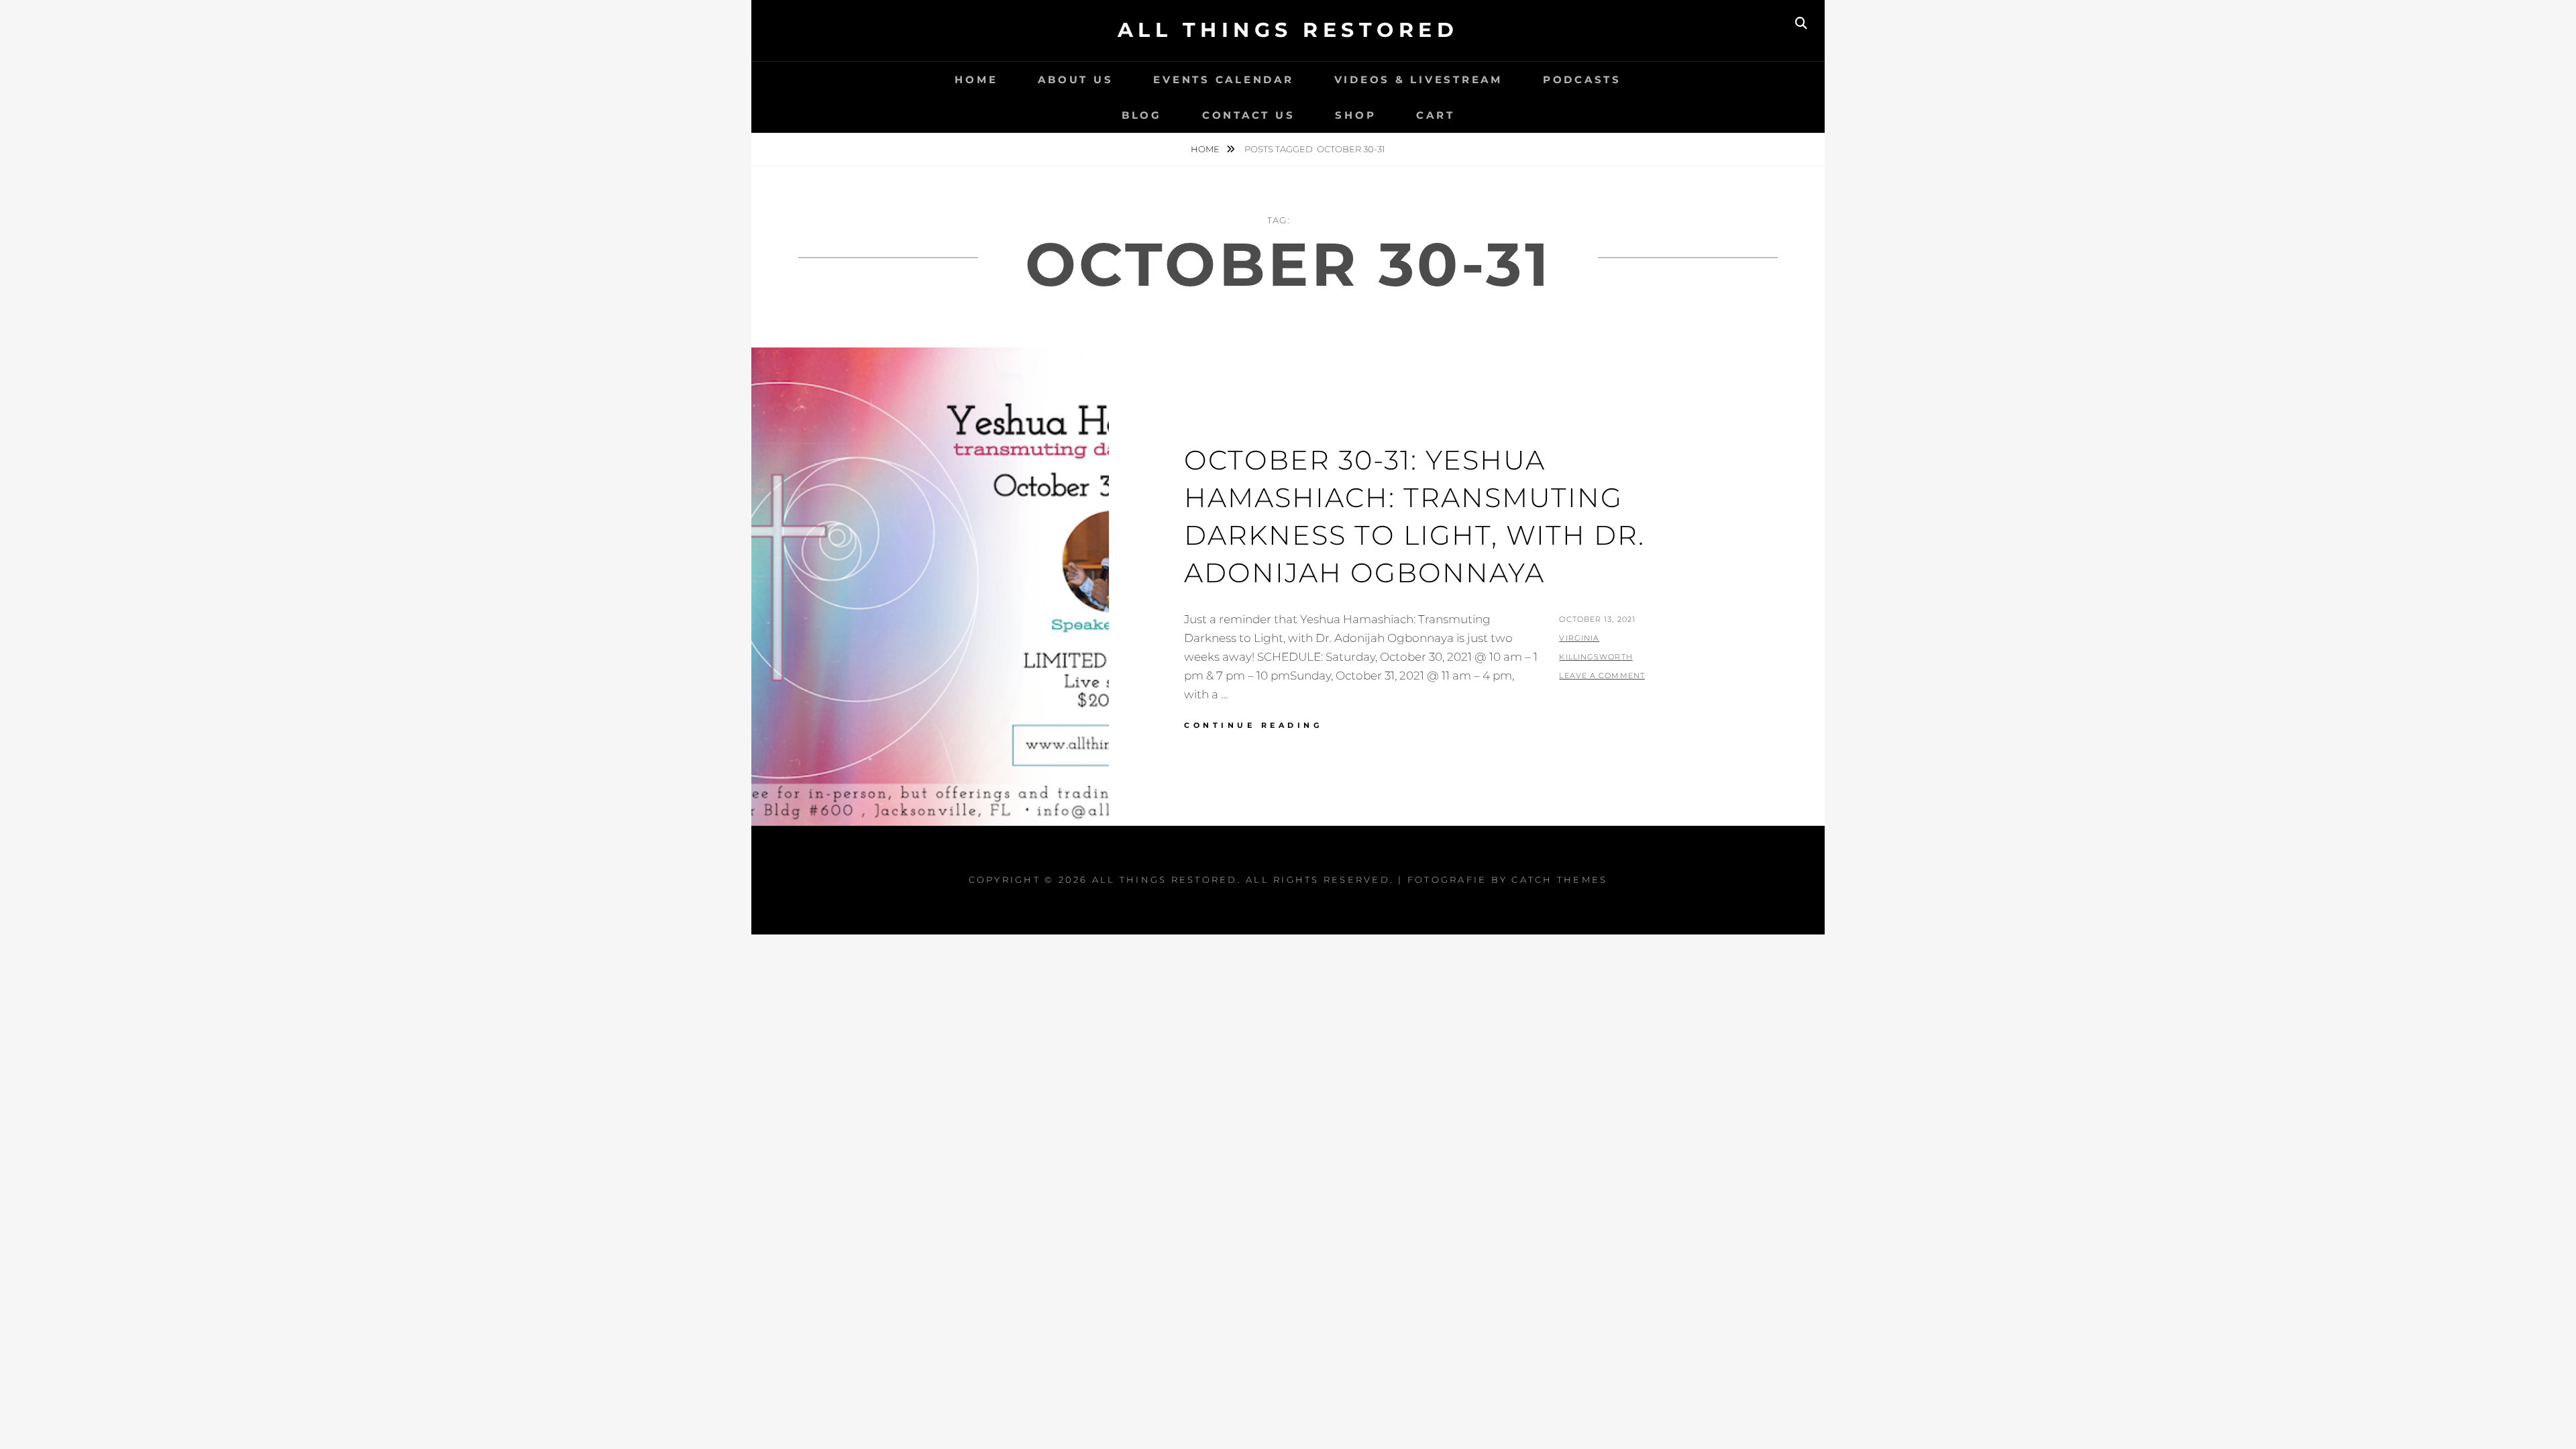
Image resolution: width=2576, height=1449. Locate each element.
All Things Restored (1288, 30)
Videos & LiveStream (1418, 79)
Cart (1435, 115)
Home (976, 79)
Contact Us (1249, 115)
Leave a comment (1602, 676)
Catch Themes (1559, 879)
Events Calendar (1223, 79)
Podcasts (1582, 79)
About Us (1075, 79)
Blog (1142, 115)
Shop (1355, 115)
